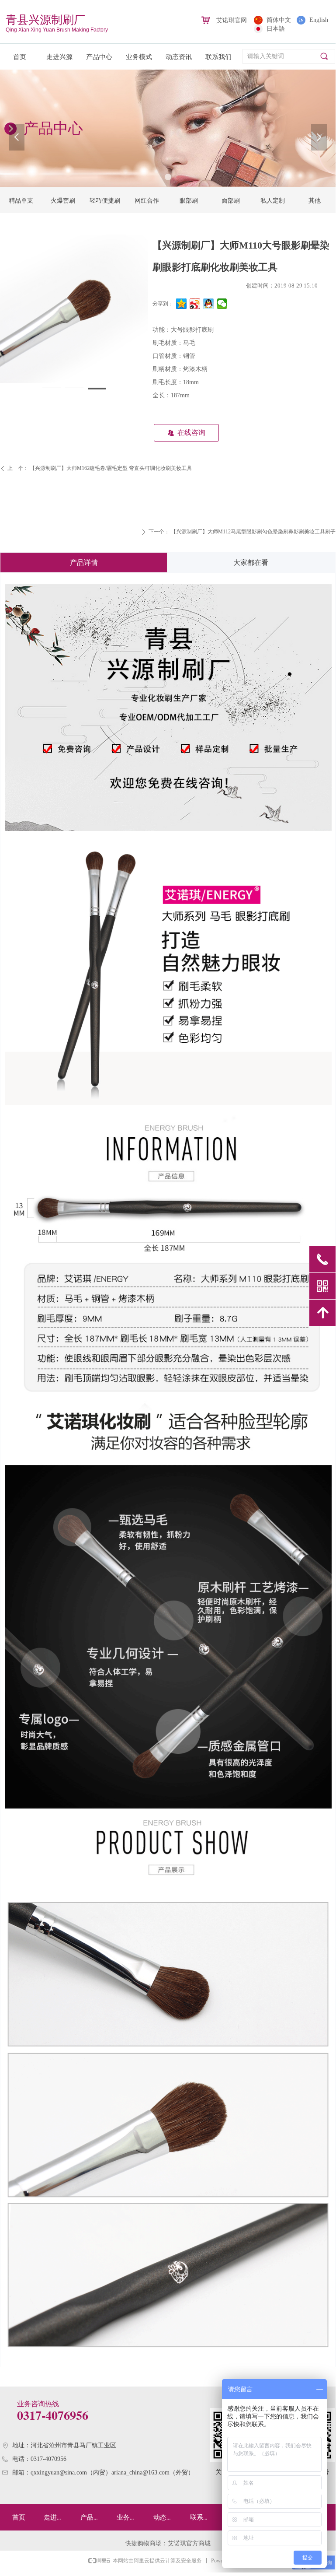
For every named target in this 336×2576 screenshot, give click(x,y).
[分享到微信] (222, 304)
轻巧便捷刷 (105, 201)
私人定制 (273, 201)
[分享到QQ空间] (182, 304)
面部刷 (231, 201)
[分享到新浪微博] (195, 304)
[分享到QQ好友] (209, 304)
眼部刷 (189, 201)
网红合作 (147, 201)
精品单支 (21, 201)
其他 (315, 201)
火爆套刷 (63, 201)
